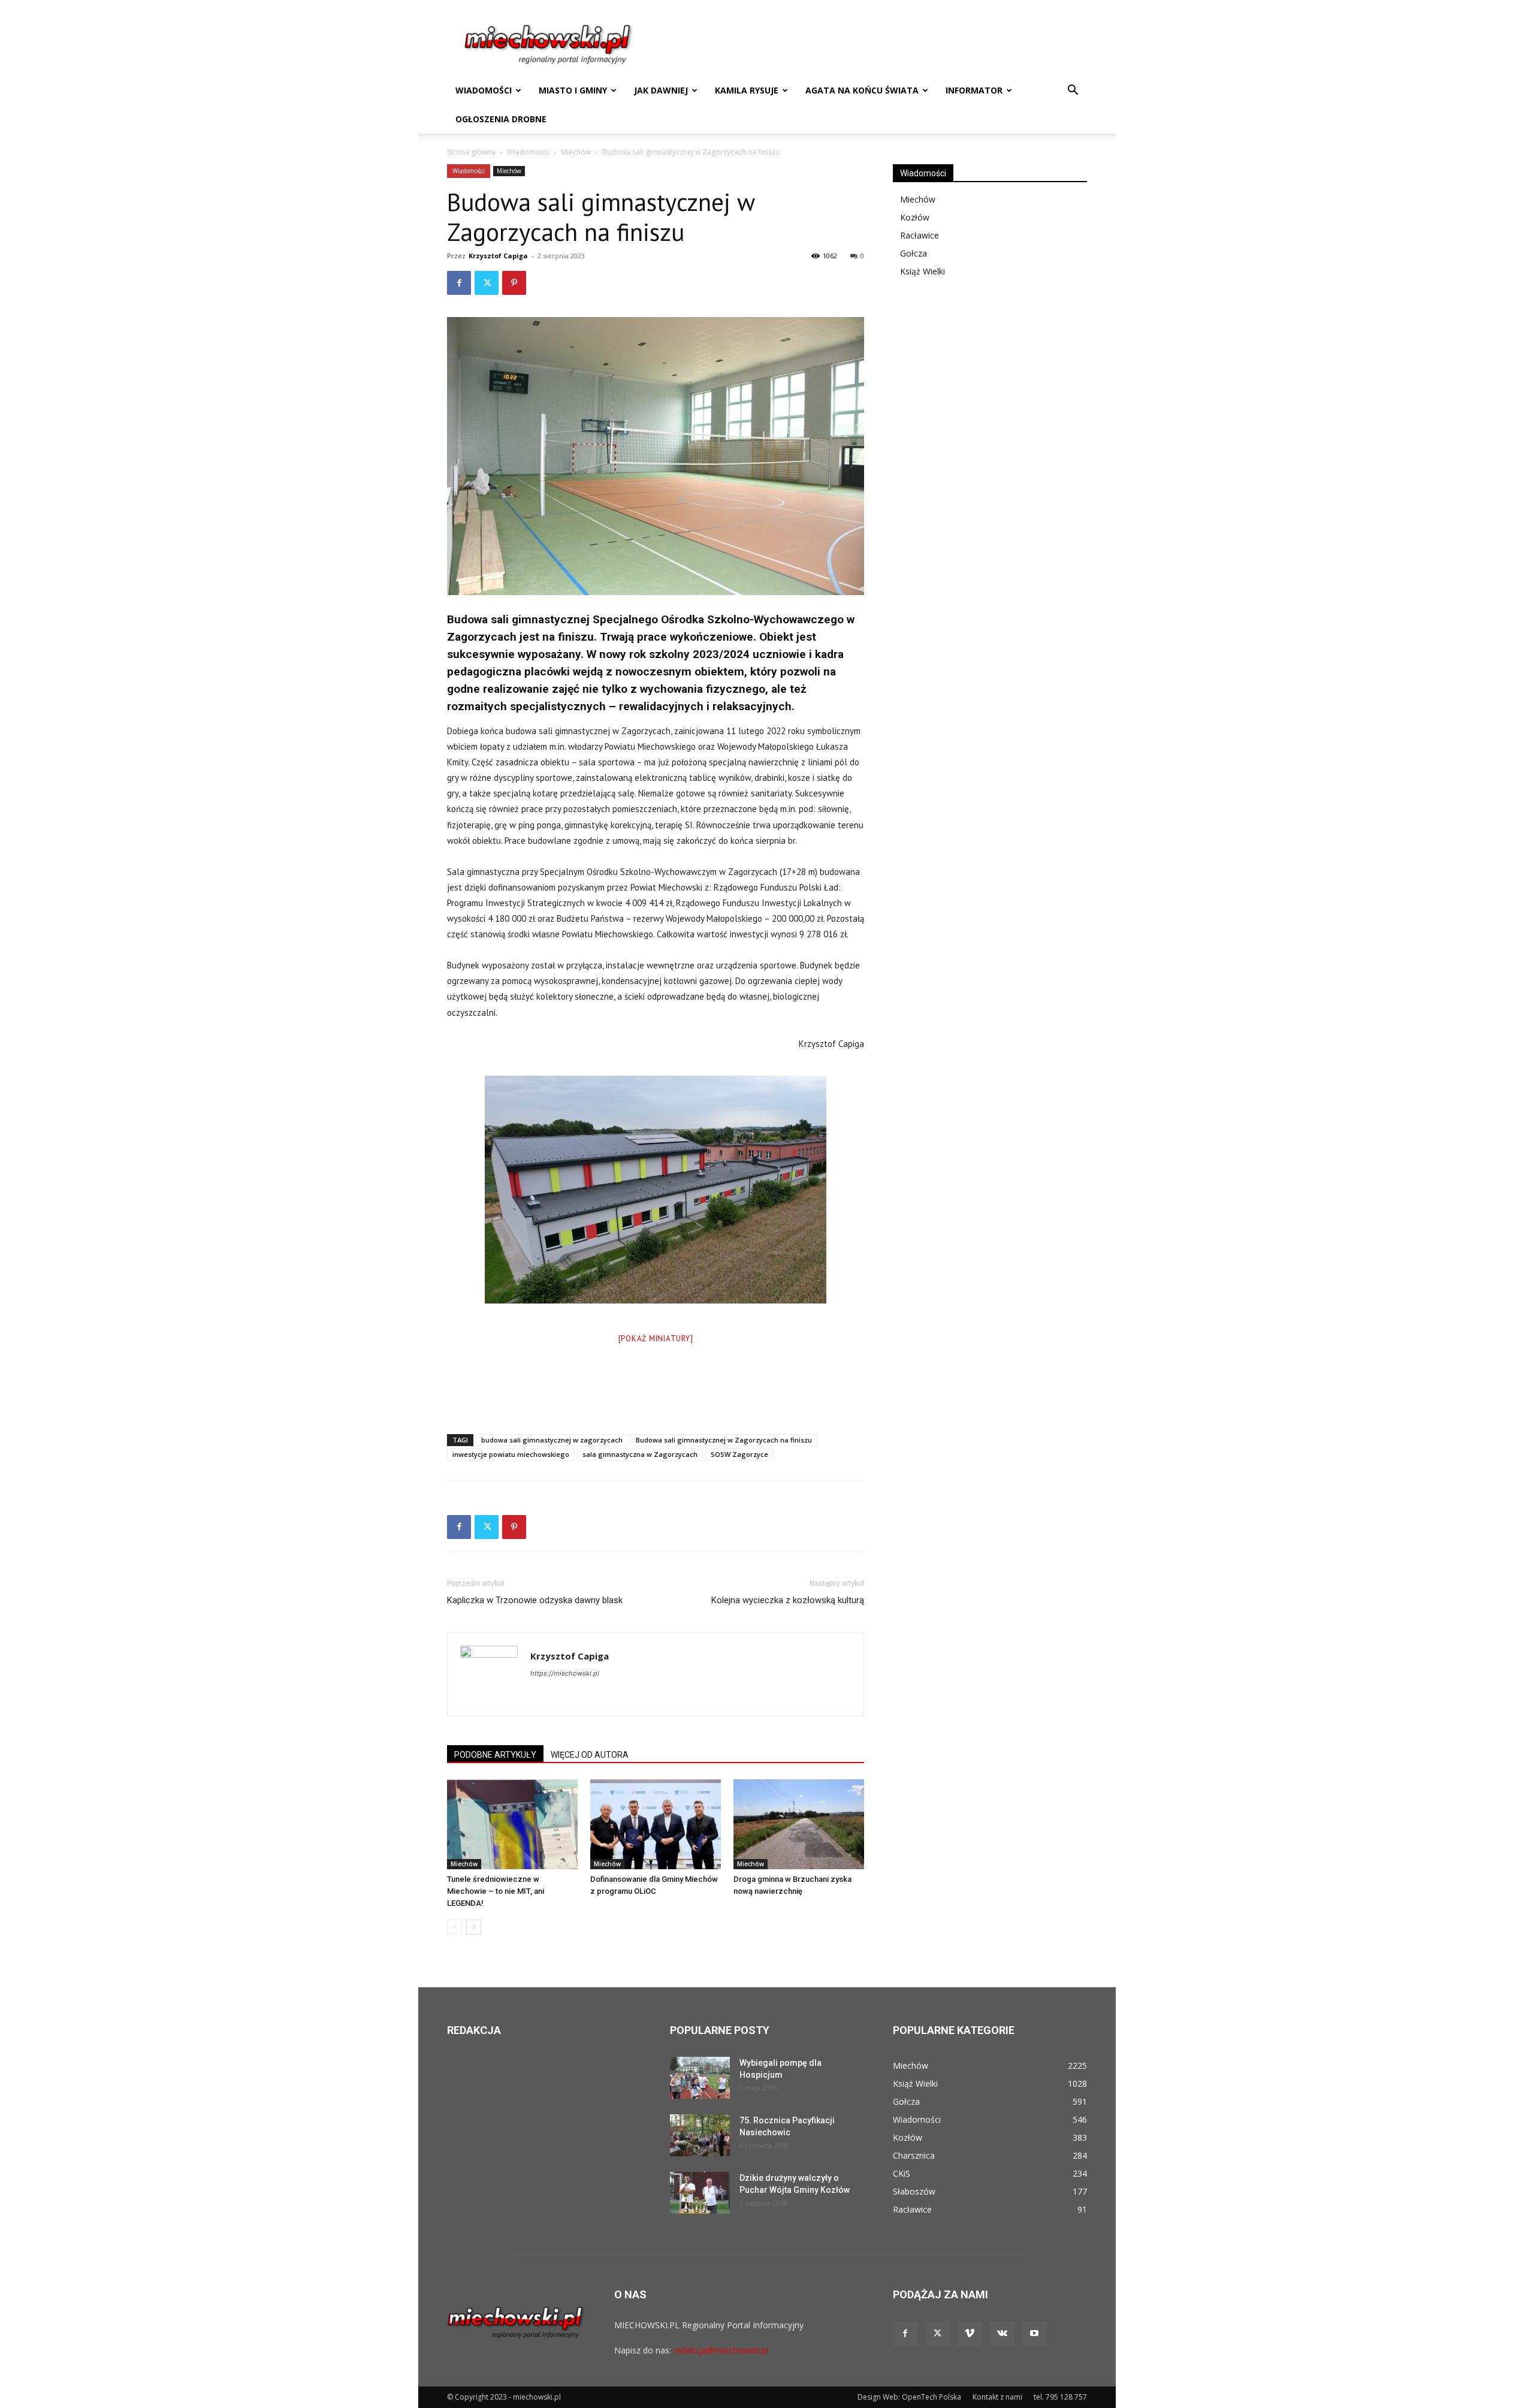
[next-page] (474, 1927)
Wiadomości (484, 90)
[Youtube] (1034, 2334)
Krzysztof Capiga (498, 256)
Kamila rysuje (747, 90)
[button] (1073, 91)
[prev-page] (455, 1927)
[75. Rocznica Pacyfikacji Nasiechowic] (700, 2135)
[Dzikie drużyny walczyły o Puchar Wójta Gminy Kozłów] (700, 2193)
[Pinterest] (514, 283)
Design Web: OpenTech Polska (909, 2397)
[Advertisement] (656, 1394)
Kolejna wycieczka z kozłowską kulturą (788, 1600)
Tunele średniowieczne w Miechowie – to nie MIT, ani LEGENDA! (496, 1891)
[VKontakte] (1002, 2334)
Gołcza (914, 253)
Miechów (576, 152)
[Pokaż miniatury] (656, 1339)
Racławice (920, 235)
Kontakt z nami (997, 2397)
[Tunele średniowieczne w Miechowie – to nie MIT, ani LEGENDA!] (512, 1824)
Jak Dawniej (661, 90)
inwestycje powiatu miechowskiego (511, 1454)
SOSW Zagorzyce (739, 1454)
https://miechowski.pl (565, 1673)
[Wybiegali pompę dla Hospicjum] (700, 2078)
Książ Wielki (922, 271)
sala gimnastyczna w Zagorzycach (640, 1454)
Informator (974, 90)
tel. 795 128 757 (1060, 2397)
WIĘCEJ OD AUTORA (590, 1755)
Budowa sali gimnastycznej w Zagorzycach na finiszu (724, 1440)
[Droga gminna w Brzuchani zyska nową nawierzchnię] (799, 1824)
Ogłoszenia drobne (501, 119)
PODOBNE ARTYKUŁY (495, 1755)
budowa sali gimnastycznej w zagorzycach (552, 1440)
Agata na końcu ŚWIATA (862, 90)
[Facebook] (459, 283)
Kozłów (915, 217)
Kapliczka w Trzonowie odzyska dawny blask (535, 1600)
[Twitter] (487, 283)
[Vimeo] (970, 2334)
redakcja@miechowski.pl (721, 2350)
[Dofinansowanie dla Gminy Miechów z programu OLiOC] (656, 1824)
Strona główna (471, 152)
